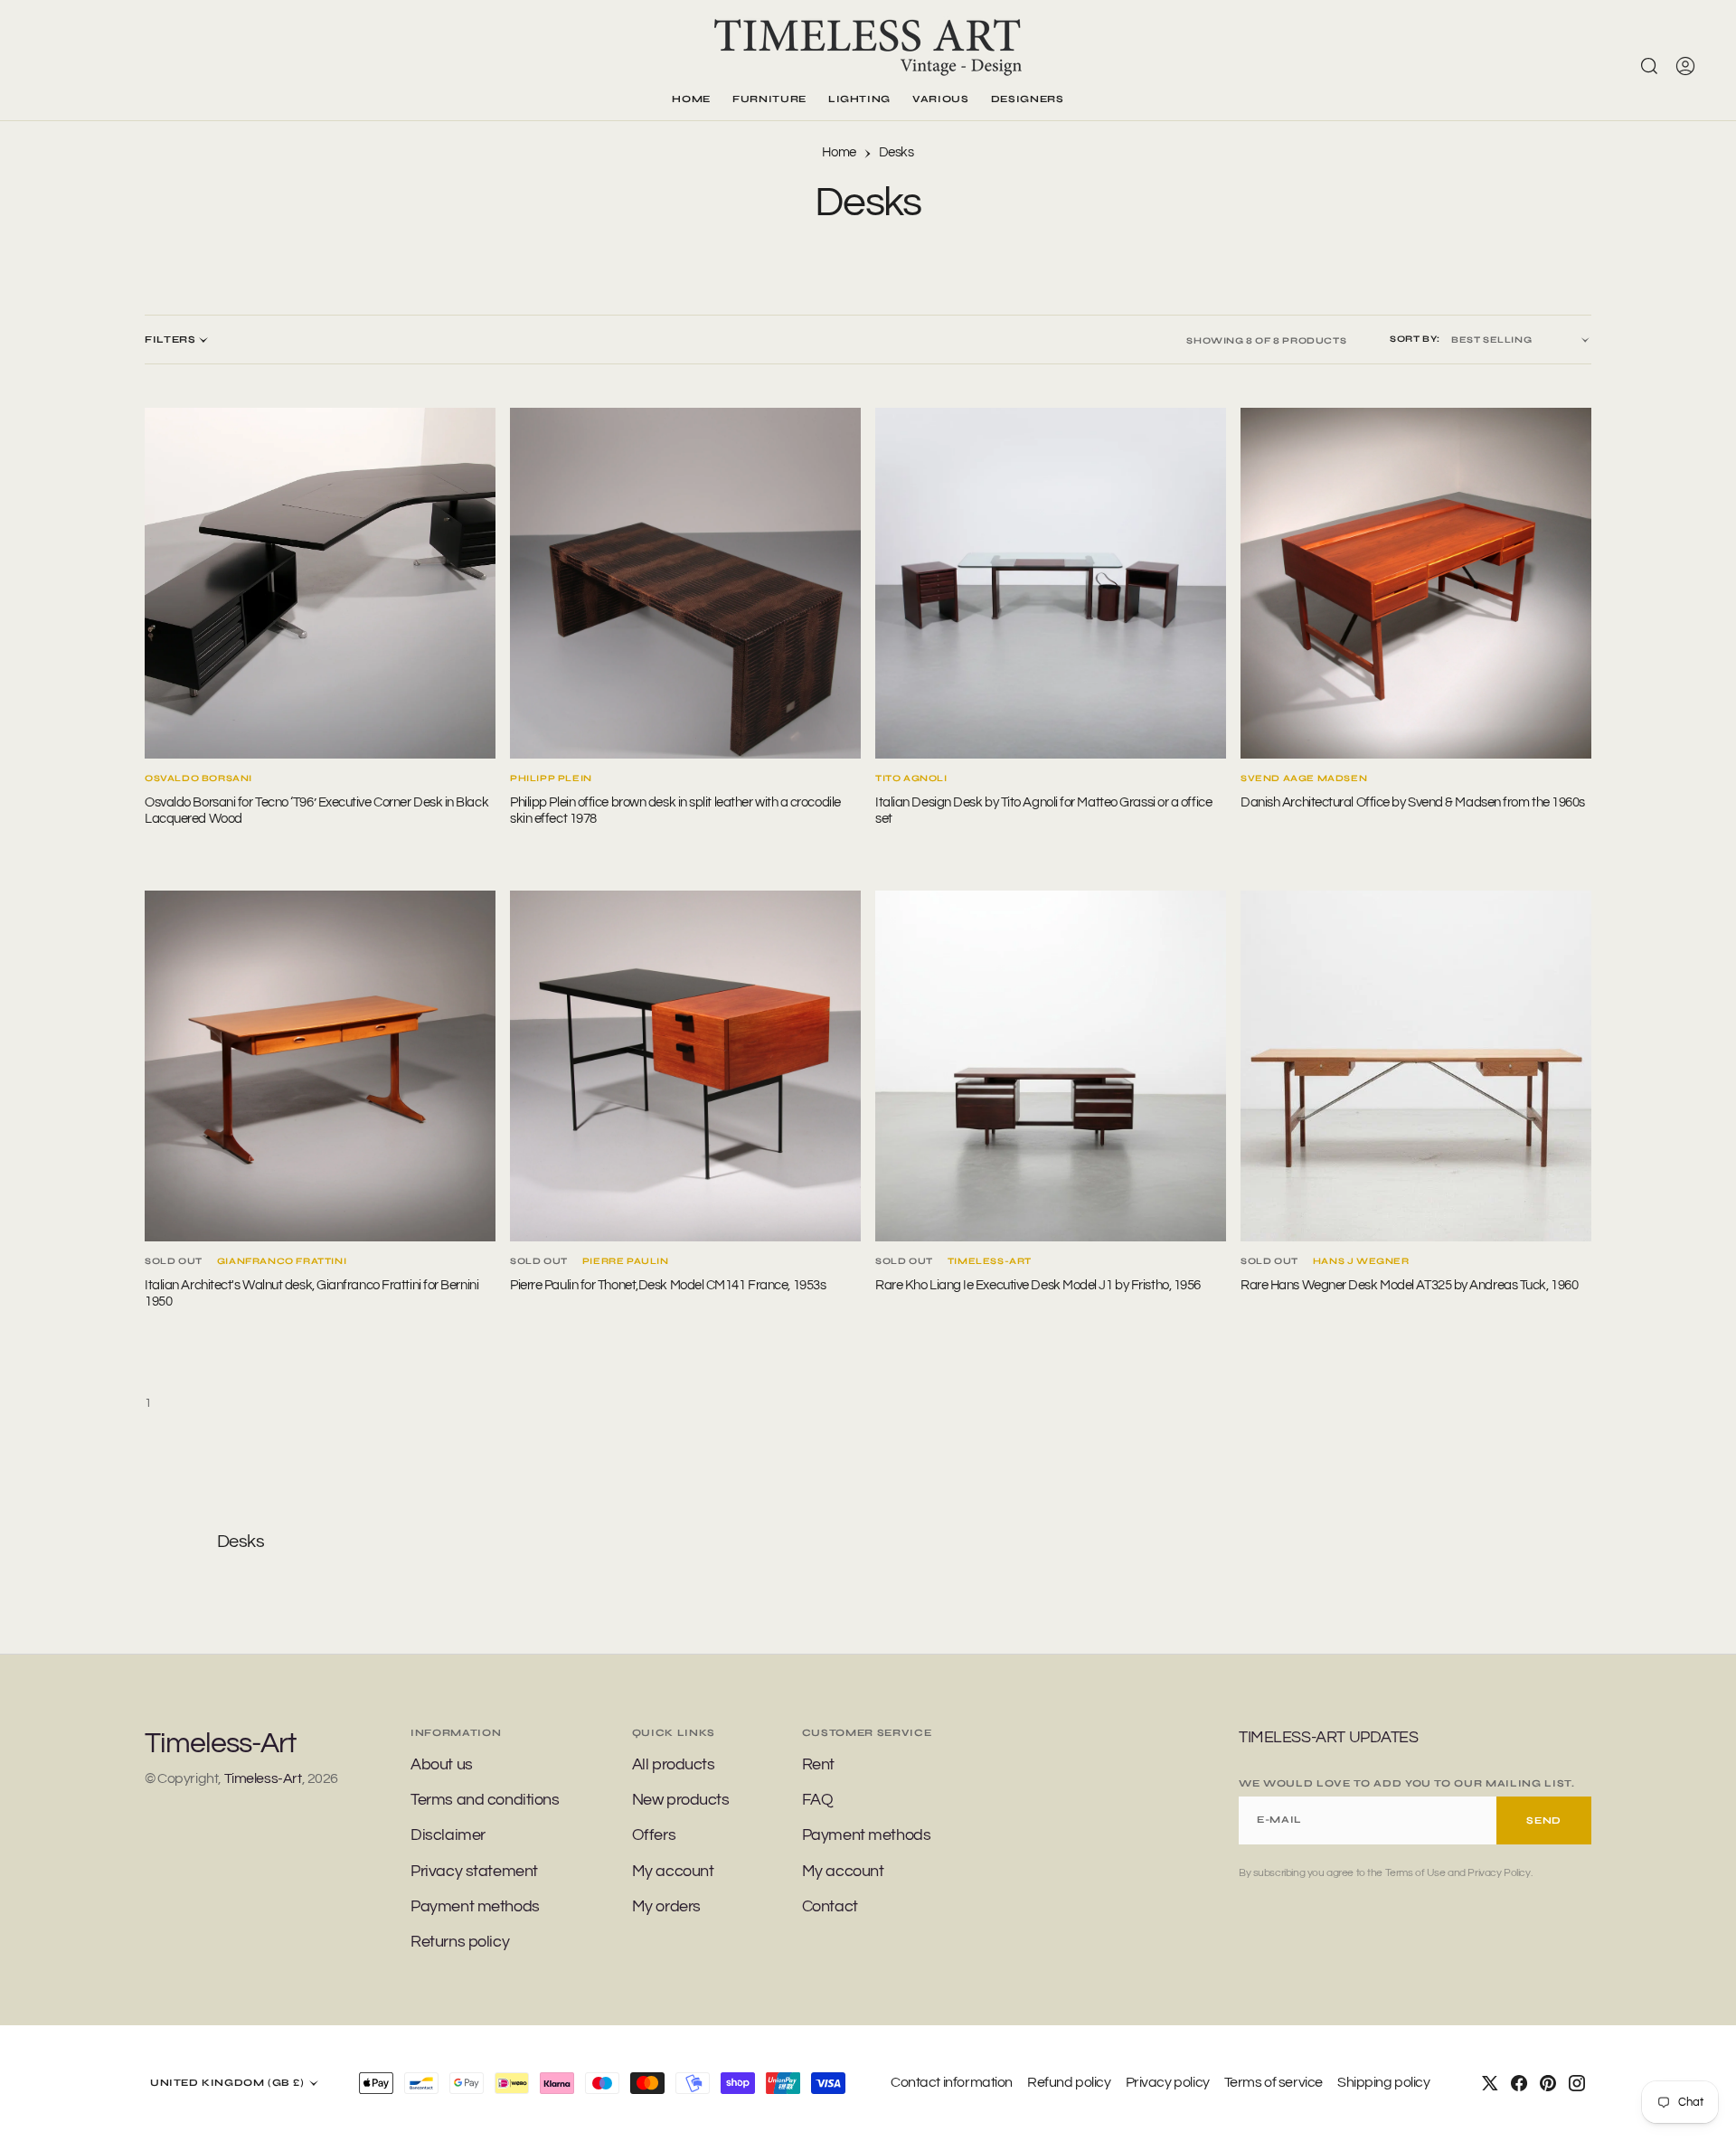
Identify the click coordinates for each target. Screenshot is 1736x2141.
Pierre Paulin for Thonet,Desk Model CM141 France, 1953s (668, 1285)
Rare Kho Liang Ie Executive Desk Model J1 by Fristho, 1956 (1038, 1285)
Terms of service (1274, 2082)
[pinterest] (1548, 2083)
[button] (1685, 66)
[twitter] (1490, 2083)
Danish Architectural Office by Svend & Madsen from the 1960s (1413, 802)
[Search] (1649, 66)
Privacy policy (1168, 2082)
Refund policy (1069, 2082)
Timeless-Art (263, 1778)
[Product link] (320, 583)
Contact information (952, 2082)
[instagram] (1577, 2083)
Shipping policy (1384, 2082)
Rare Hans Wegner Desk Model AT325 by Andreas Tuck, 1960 (1409, 1285)
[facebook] (1519, 2083)
